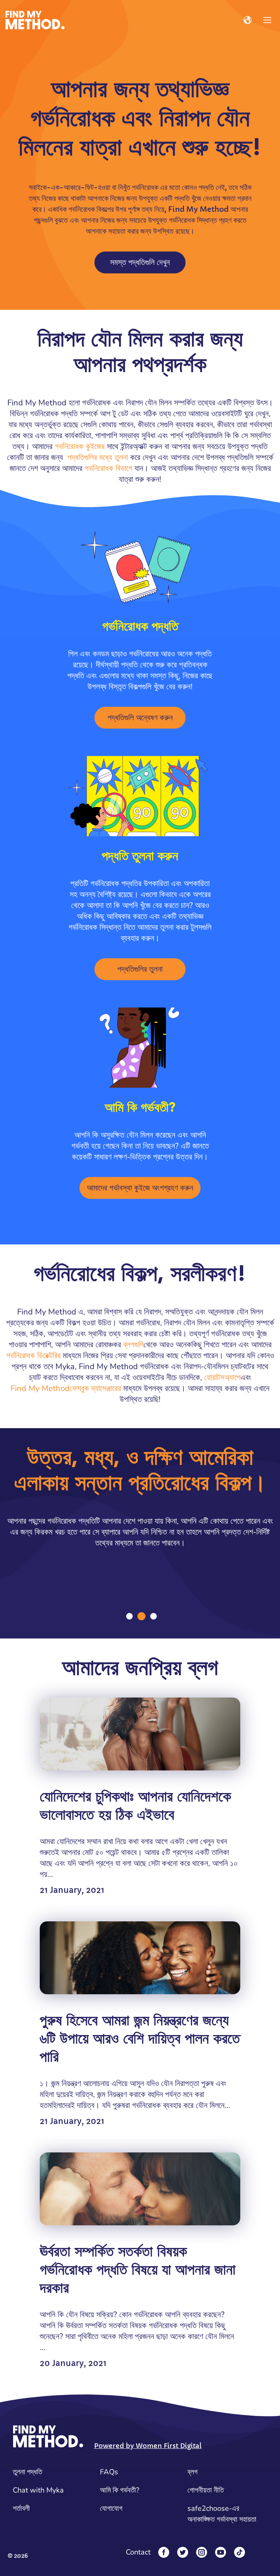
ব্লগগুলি (133, 1345)
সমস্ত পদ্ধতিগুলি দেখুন (140, 262)
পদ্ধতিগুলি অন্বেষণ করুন (140, 718)
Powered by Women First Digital (148, 2446)
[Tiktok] (240, 2552)
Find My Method (40, 1388)
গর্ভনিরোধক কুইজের (80, 447)
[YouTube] (221, 2552)
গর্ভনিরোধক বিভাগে (108, 468)
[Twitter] (183, 2552)
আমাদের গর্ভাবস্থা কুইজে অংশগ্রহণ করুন (140, 1188)
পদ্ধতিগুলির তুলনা (140, 969)
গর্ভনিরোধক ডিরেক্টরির (33, 1356)
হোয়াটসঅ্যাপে (222, 1377)
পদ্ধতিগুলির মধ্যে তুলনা (98, 457)
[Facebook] (164, 2552)
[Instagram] (202, 2552)
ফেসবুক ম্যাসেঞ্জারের (95, 1388)
